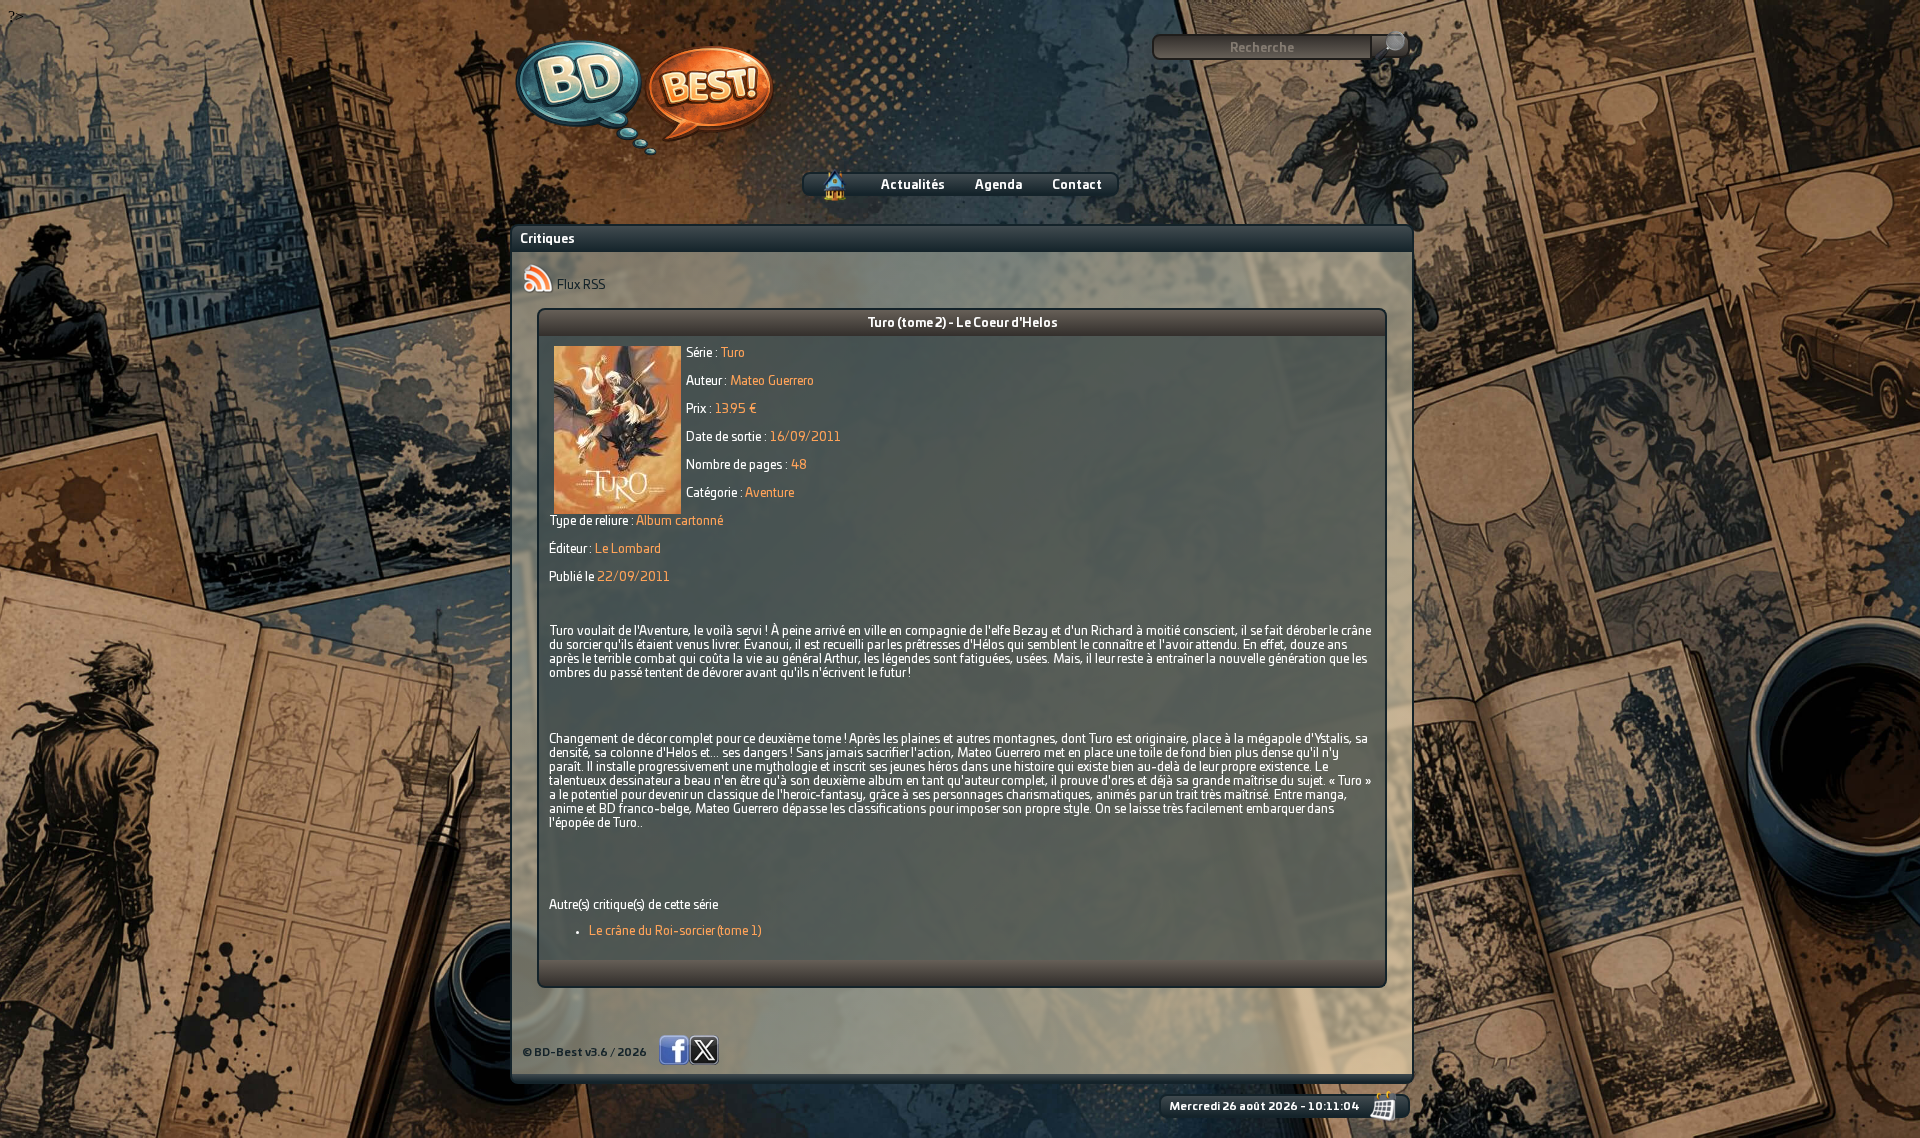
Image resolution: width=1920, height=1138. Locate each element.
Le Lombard (628, 549)
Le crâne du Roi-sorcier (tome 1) (675, 931)
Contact (1077, 185)
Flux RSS (579, 285)
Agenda (998, 185)
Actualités (913, 185)
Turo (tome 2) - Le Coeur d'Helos (962, 323)
